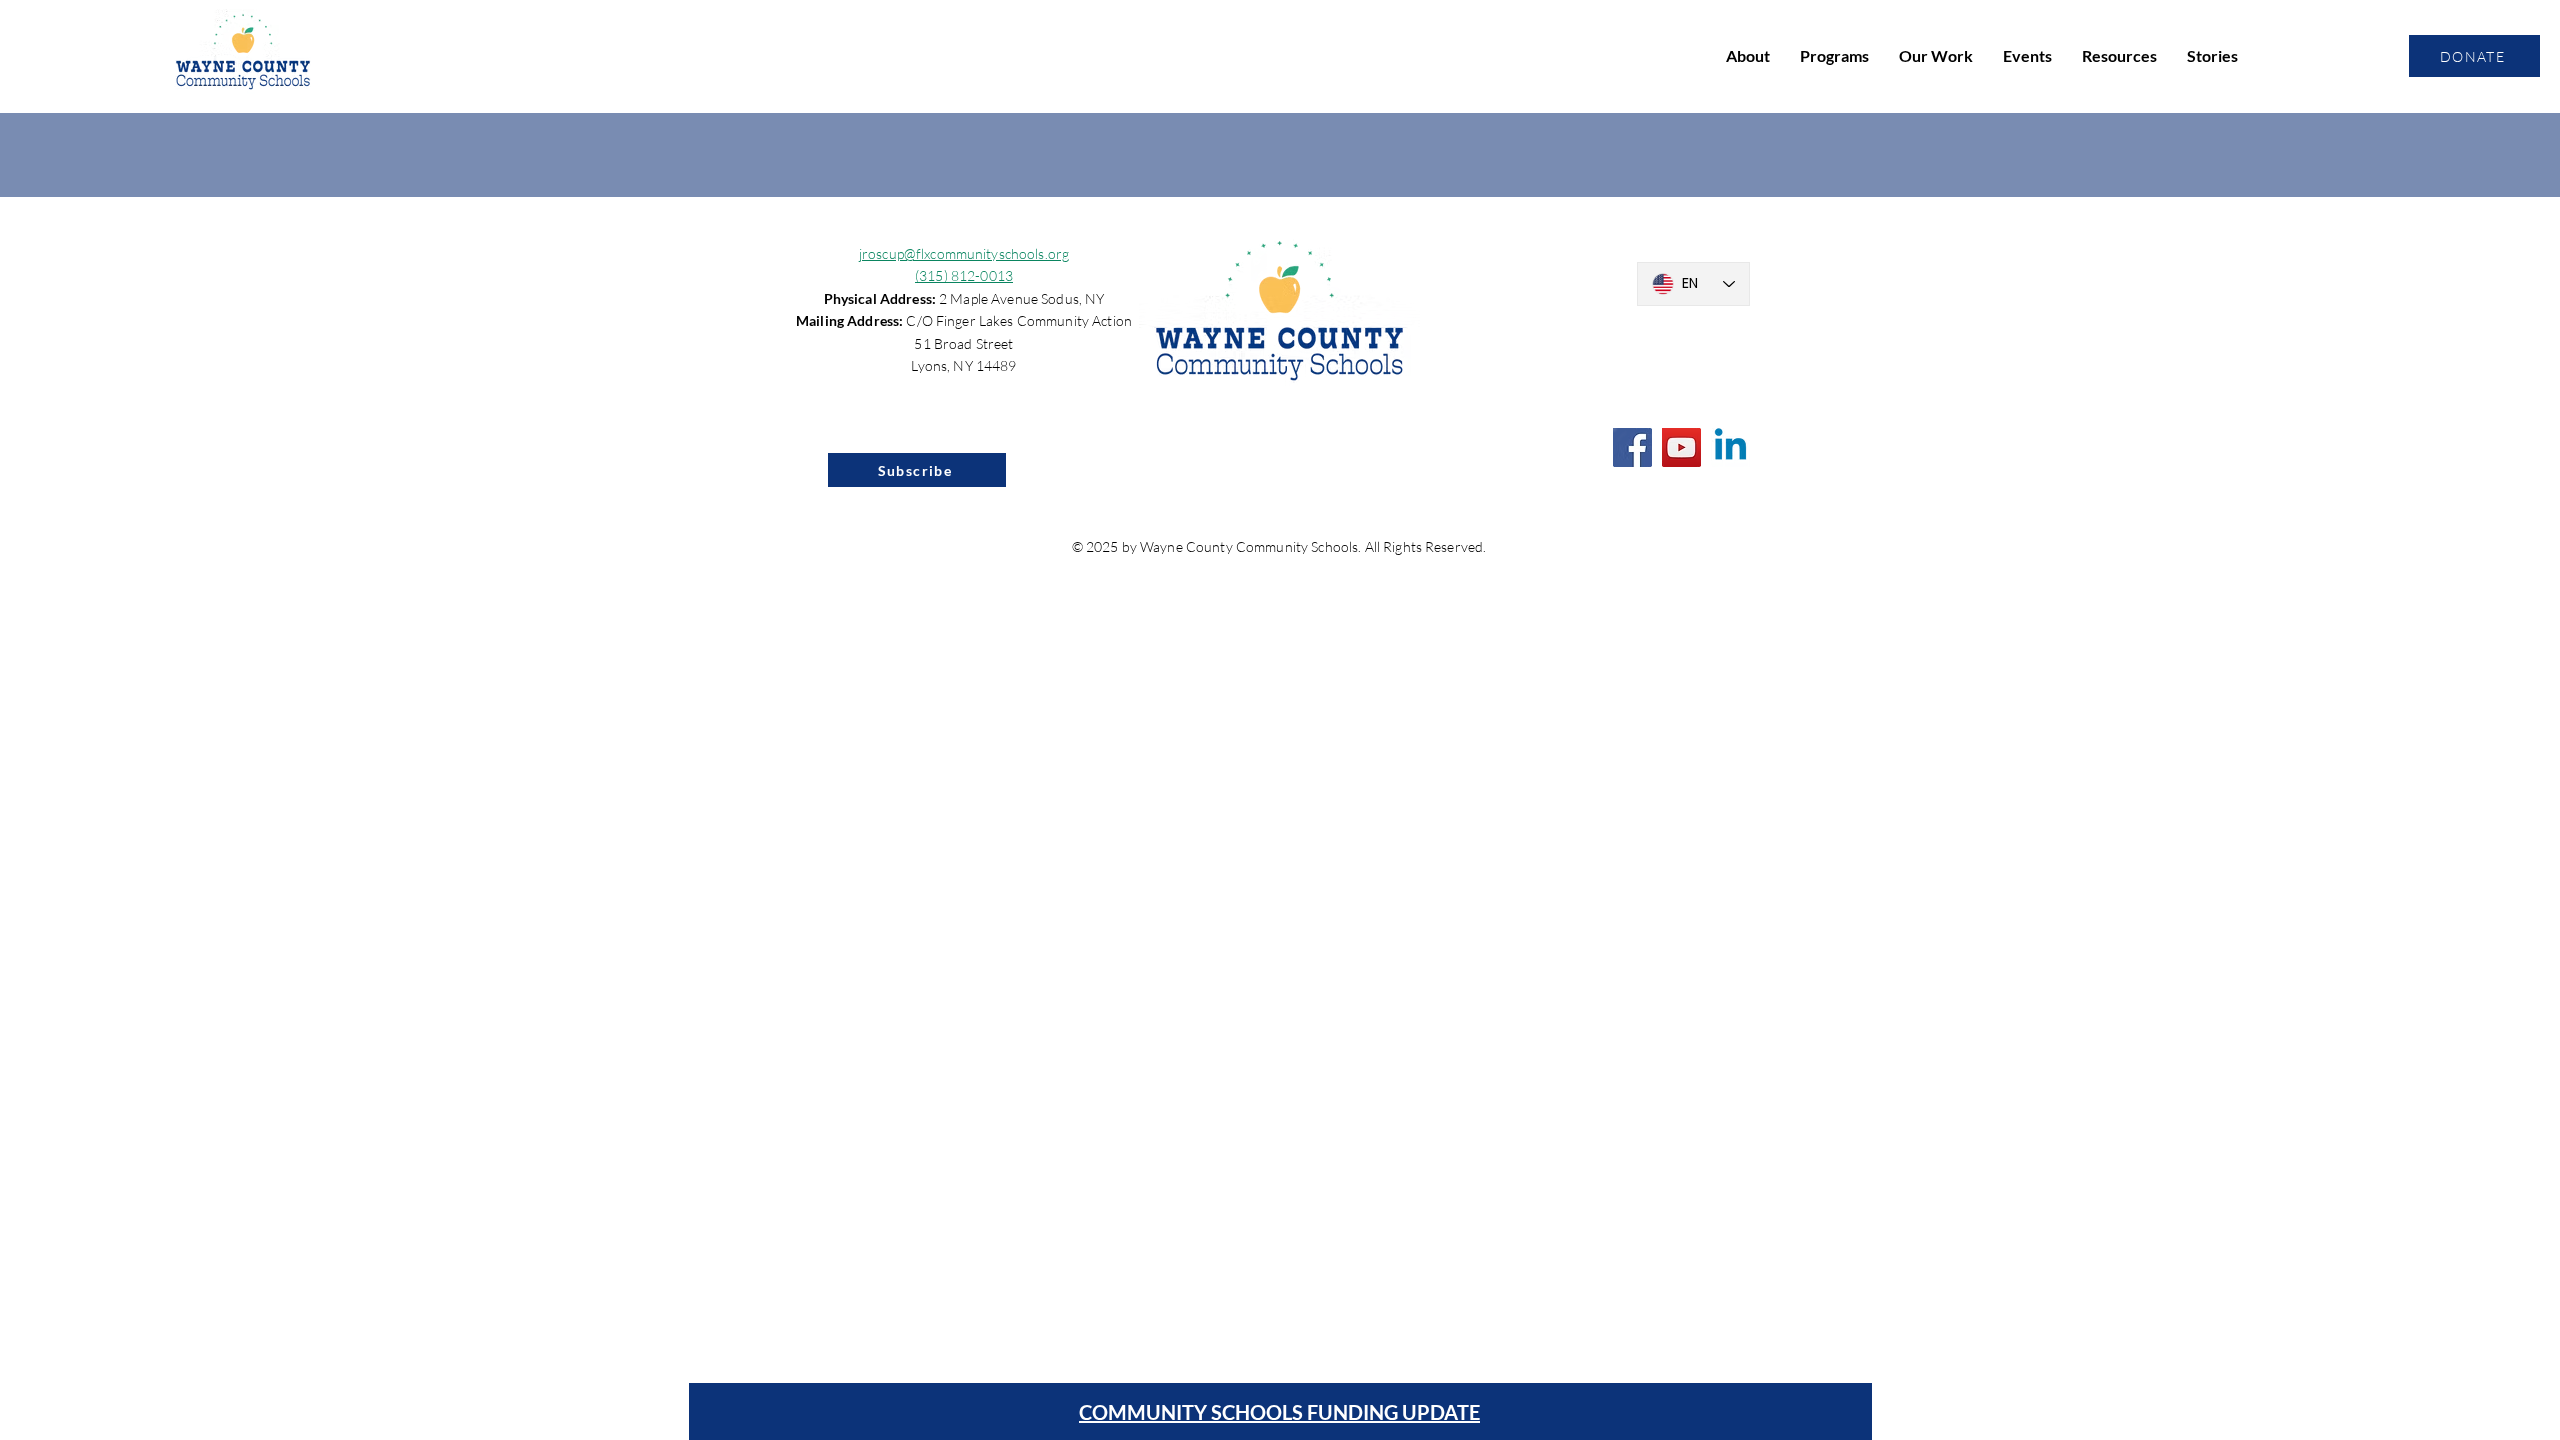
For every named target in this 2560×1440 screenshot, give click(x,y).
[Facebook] (1632, 447)
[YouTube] (1681, 447)
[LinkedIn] (1730, 447)
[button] (1748, 56)
